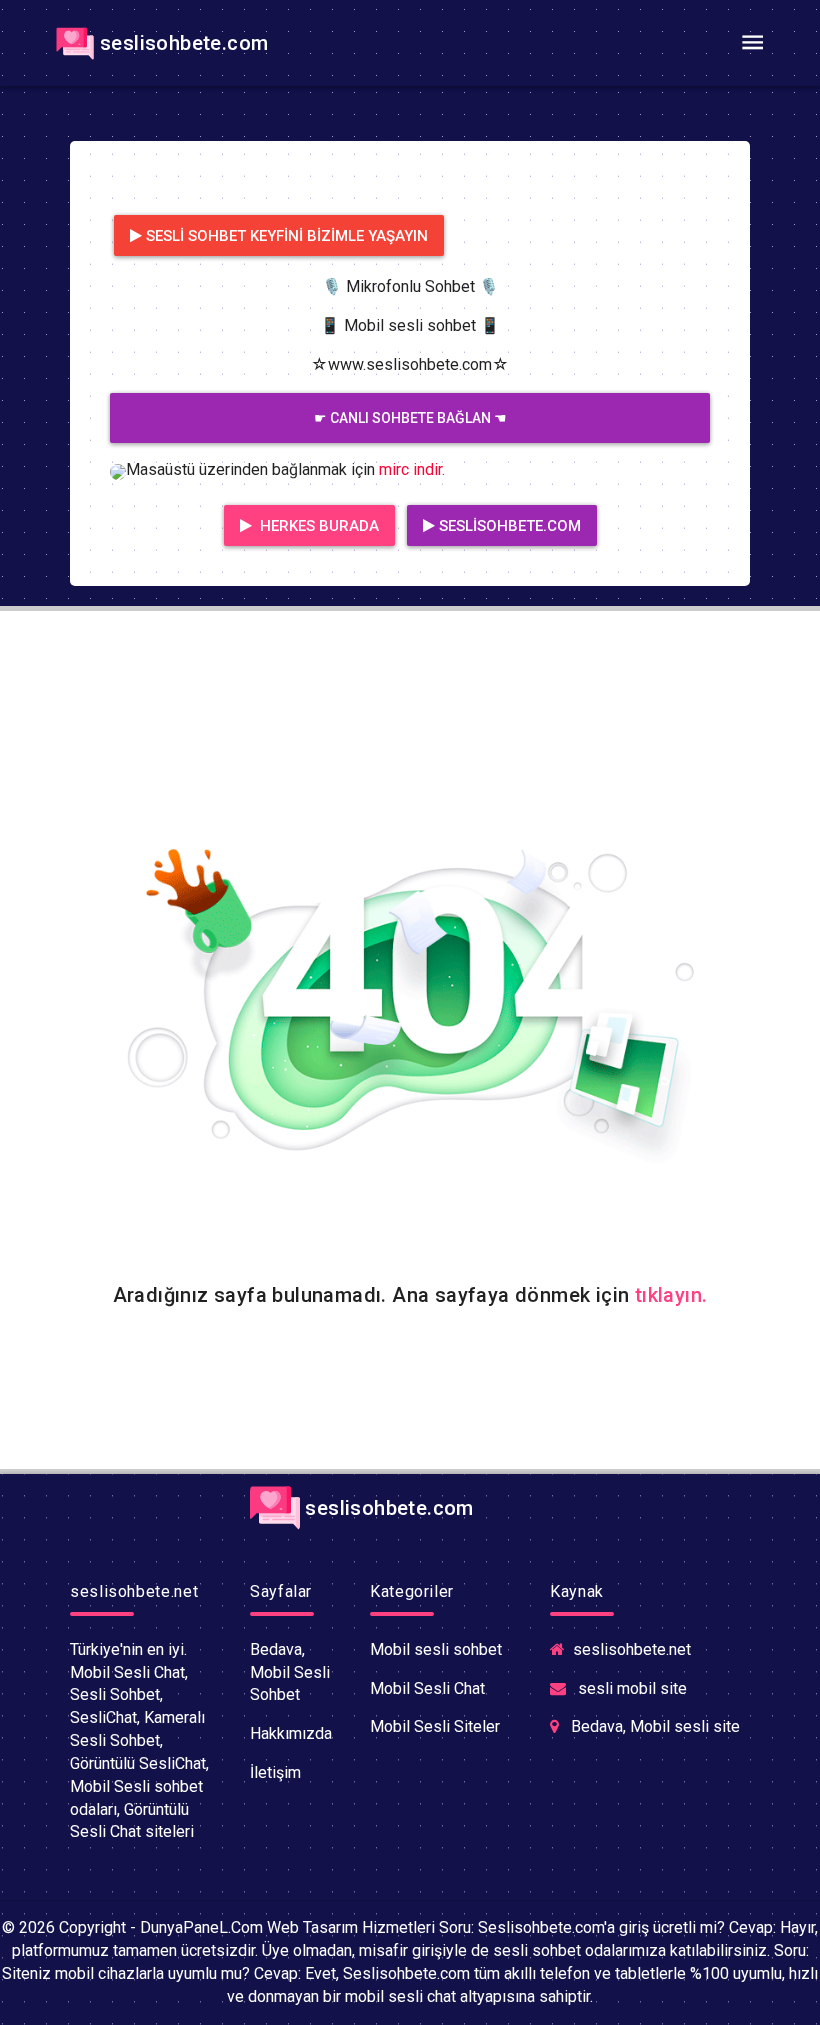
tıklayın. (671, 1295)
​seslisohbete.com (184, 43)
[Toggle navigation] (752, 43)
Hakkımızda (291, 1733)
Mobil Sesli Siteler (435, 1726)
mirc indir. (412, 469)
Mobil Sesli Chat (427, 1688)
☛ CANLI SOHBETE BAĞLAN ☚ (410, 418)
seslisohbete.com (510, 526)
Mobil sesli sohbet (436, 1649)
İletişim (275, 1772)
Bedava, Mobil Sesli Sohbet (290, 1672)
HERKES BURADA (317, 526)
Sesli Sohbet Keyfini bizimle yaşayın (287, 236)
